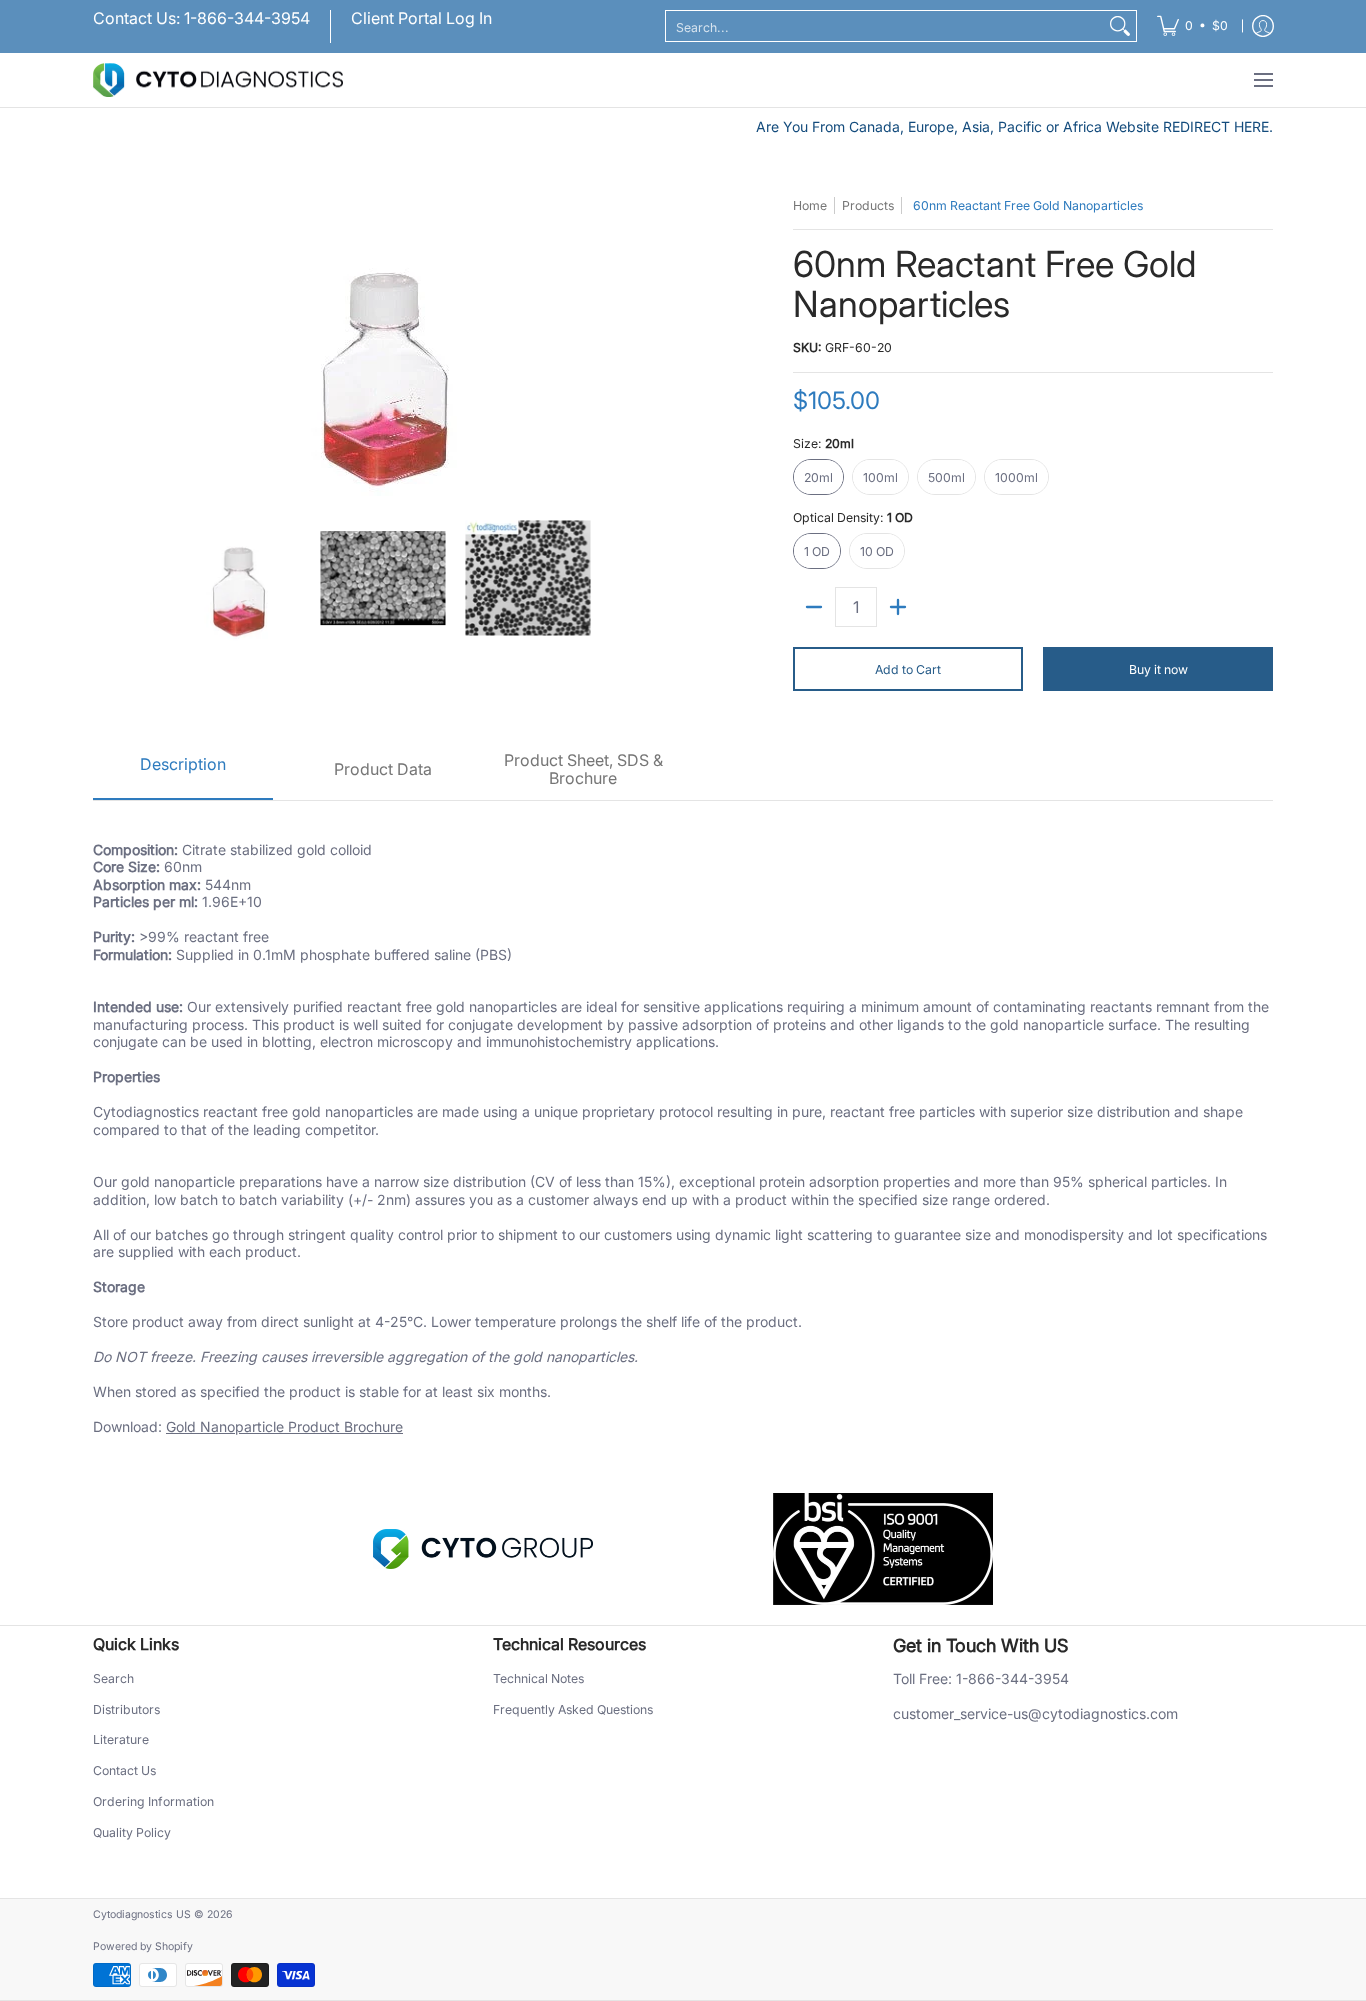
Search (113, 1678)
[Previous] (107, 346)
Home (810, 205)
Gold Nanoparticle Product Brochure (284, 1426)
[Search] (1120, 26)
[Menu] (1262, 80)
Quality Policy (132, 1832)
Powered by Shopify (143, 1946)
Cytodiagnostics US (142, 1914)
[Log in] (1263, 26)
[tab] (183, 770)
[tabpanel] (683, 1127)
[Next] (659, 346)
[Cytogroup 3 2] (483, 1549)
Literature (121, 1739)
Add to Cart (908, 669)
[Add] (898, 607)
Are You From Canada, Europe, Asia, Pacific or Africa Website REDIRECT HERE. (1014, 126)
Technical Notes (538, 1678)
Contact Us (124, 1770)
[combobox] (885, 26)
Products (868, 205)
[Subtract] (814, 607)
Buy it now (1158, 669)
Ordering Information (153, 1801)
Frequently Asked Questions (573, 1709)
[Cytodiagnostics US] (218, 80)
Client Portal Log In (421, 18)
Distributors (126, 1709)
